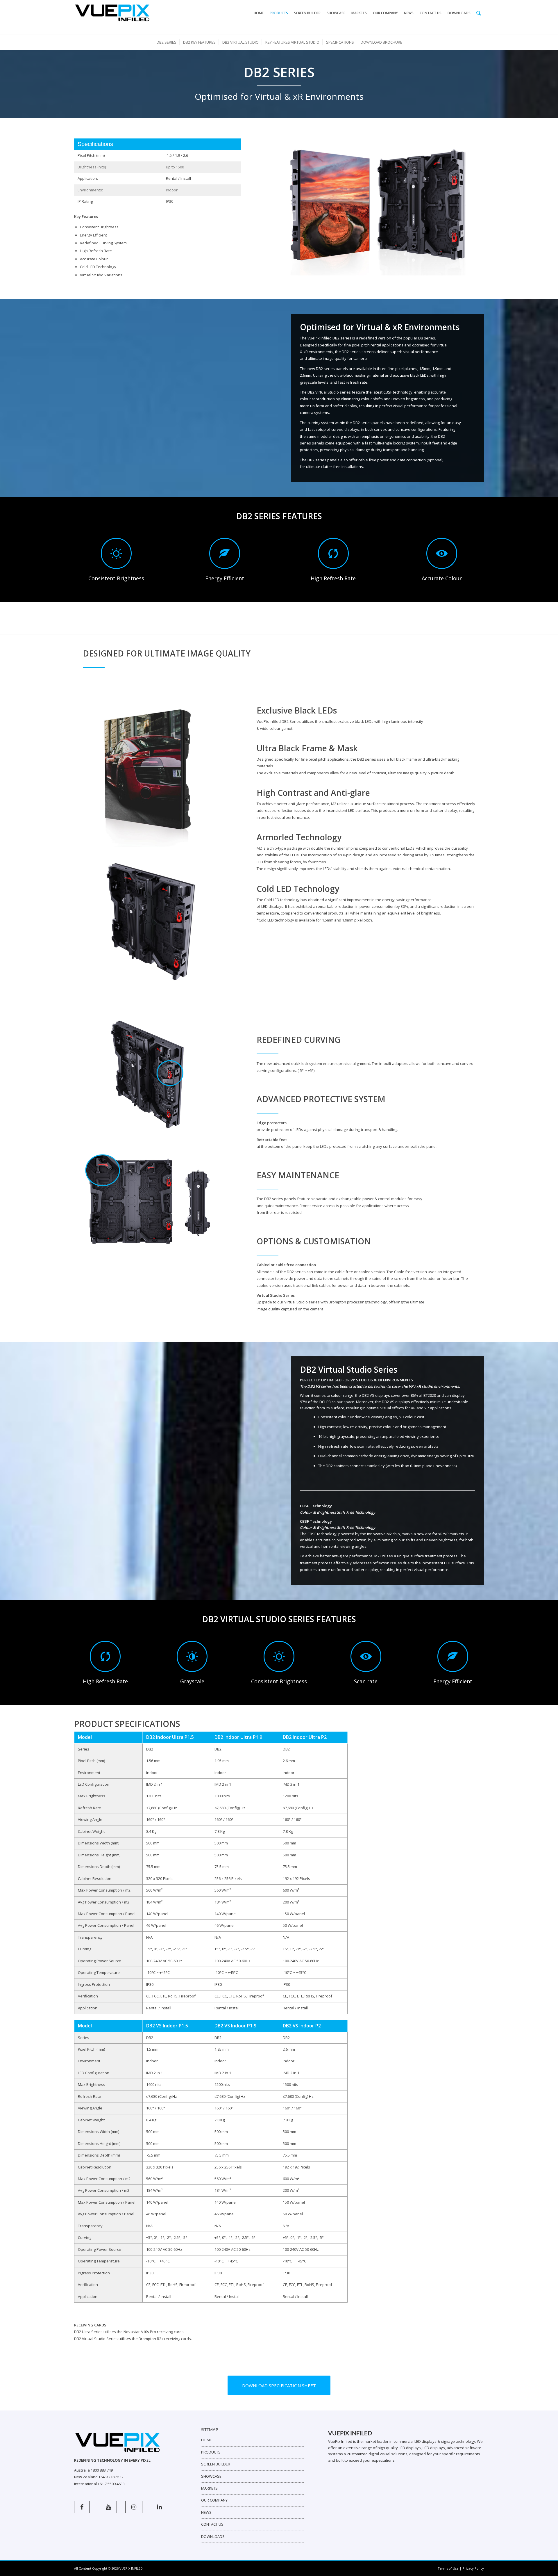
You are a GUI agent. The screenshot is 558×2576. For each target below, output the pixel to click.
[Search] (479, 13)
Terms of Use (448, 2568)
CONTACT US (212, 2524)
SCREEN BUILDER (216, 2464)
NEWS (206, 2512)
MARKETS (209, 2488)
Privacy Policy (473, 2568)
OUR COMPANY (214, 2500)
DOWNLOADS (213, 2536)
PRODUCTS (211, 2452)
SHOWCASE (211, 2476)
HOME (206, 2440)
